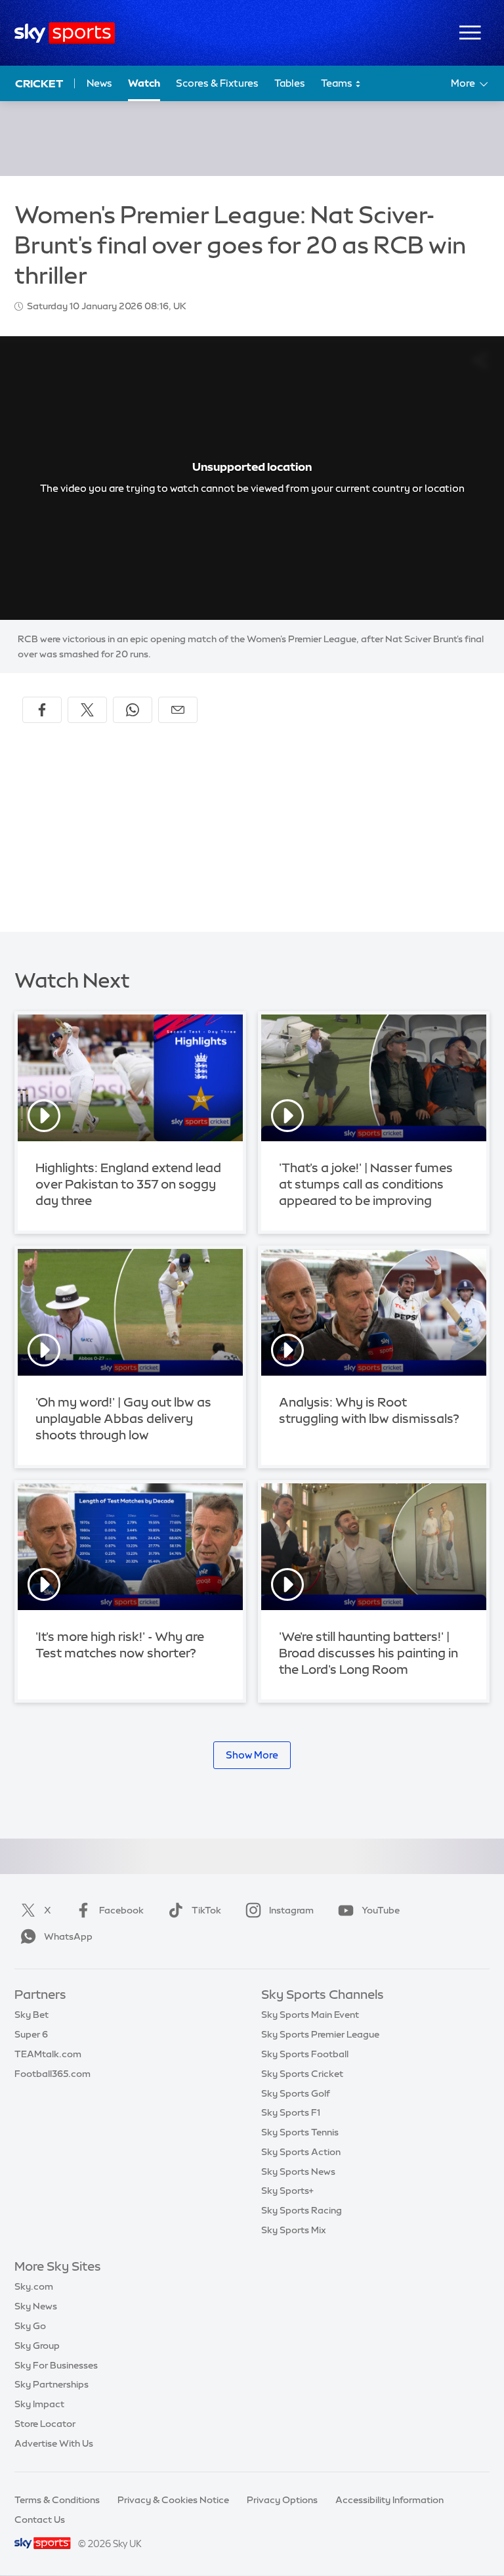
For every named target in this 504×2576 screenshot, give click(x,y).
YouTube (381, 1910)
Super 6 (31, 2034)
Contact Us (40, 2520)
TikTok (206, 1910)
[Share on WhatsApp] (133, 710)
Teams (338, 83)
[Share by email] (178, 710)
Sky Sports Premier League (320, 2034)
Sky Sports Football (305, 2054)
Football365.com (52, 2074)
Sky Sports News (298, 2172)
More (463, 83)
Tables (290, 83)
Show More (252, 1755)
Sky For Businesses (56, 2365)
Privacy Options (282, 2500)
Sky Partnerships (52, 2384)
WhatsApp (68, 1936)
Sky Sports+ (287, 2191)
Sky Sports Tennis (300, 2132)
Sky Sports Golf (296, 2093)
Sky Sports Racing (302, 2210)
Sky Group (37, 2346)
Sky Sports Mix (294, 2230)
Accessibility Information (389, 2500)
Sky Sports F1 (291, 2112)
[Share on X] (87, 710)
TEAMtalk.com (48, 2054)
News (99, 83)
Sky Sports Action (301, 2152)
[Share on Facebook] (42, 710)
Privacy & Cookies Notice (173, 2500)
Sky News (36, 2306)
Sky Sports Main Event (310, 2015)
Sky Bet (31, 2015)
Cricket (39, 83)
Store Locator (45, 2424)
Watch (144, 83)
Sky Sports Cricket (302, 2074)
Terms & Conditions (57, 2500)
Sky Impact (39, 2404)
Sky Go (30, 2326)
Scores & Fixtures (217, 83)
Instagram (291, 1910)
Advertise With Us (54, 2443)
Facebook (121, 1910)
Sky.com (34, 2286)
